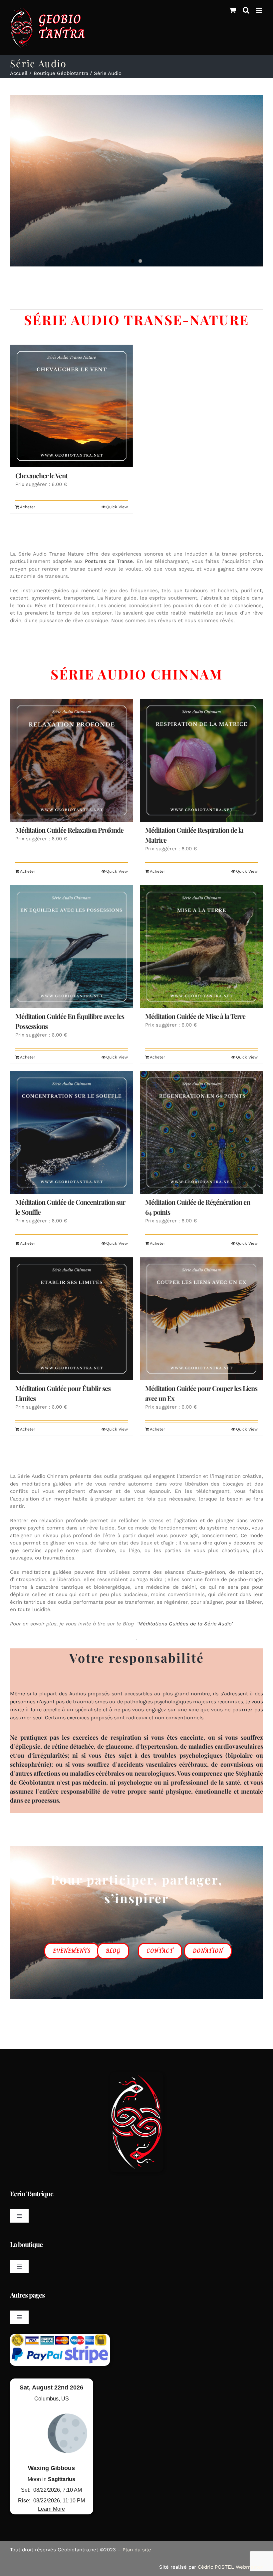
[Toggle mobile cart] (233, 10)
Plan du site (137, 2550)
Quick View (117, 507)
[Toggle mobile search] (246, 10)
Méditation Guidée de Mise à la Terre (195, 1016)
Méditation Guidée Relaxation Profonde (69, 830)
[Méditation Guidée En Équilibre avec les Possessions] (72, 947)
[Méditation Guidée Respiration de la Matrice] (201, 760)
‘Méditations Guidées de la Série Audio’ (184, 1624)
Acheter (28, 507)
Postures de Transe (109, 561)
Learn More (51, 2509)
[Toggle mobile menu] (260, 10)
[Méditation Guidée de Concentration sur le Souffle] (72, 1132)
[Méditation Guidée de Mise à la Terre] (201, 947)
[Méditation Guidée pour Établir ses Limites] (72, 1319)
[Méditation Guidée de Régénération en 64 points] (201, 1132)
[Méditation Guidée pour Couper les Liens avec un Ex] (201, 1319)
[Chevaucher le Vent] (72, 406)
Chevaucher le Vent (41, 475)
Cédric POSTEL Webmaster (230, 2567)
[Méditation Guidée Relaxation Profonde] (72, 760)
